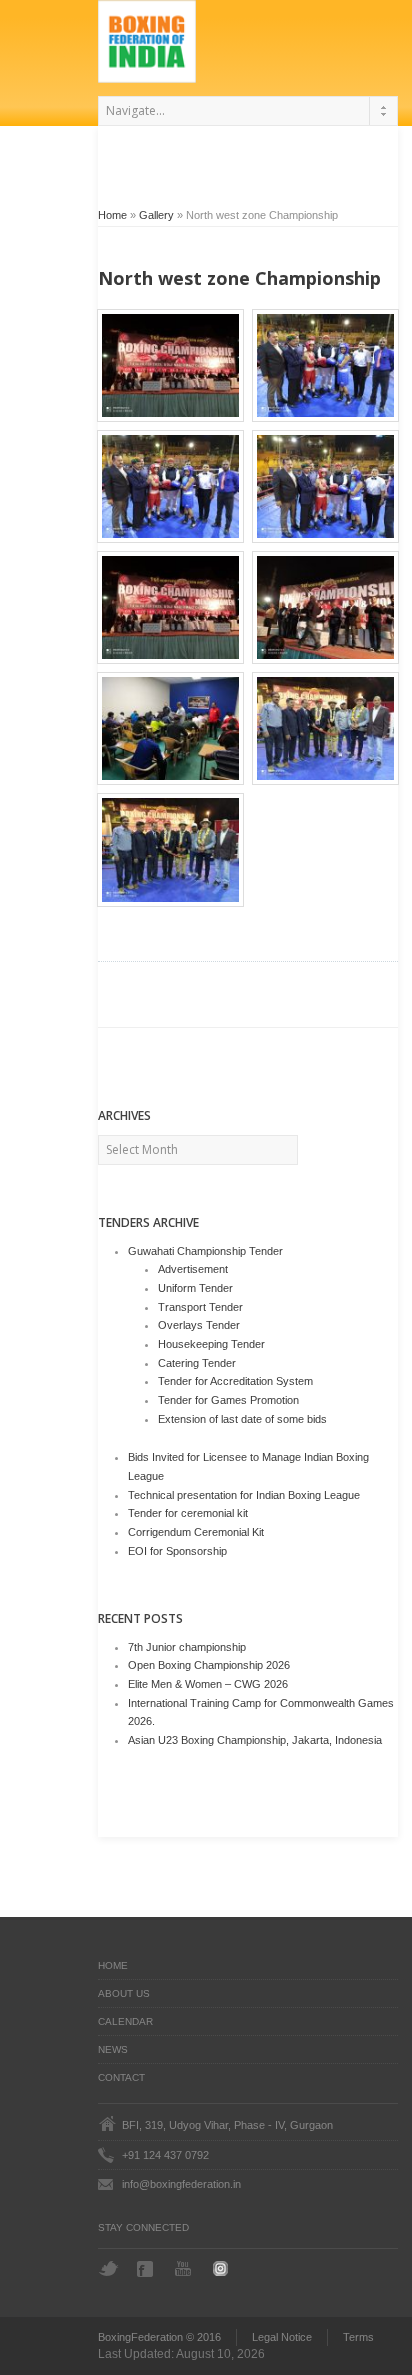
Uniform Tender (195, 1288)
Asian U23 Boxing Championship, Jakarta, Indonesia (255, 1740)
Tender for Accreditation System (235, 1381)
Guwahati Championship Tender (205, 1251)
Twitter (108, 2268)
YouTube (185, 2268)
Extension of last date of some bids (242, 1419)
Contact (121, 2077)
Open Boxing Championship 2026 (209, 1665)
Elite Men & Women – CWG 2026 (208, 1684)
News (113, 2049)
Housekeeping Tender (211, 1344)
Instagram (223, 2268)
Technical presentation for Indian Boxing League (244, 1495)
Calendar (125, 2021)
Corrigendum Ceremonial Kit (196, 1532)
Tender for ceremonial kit (188, 1513)
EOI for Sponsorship (177, 1551)
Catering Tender (197, 1363)
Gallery (156, 215)
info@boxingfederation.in (181, 2184)
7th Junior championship (187, 1647)
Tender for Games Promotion (228, 1400)
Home (112, 215)
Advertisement (193, 1269)
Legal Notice (282, 2337)
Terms (358, 2337)
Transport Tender (200, 1307)
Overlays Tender (199, 1325)
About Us (124, 1993)
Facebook (147, 2269)
